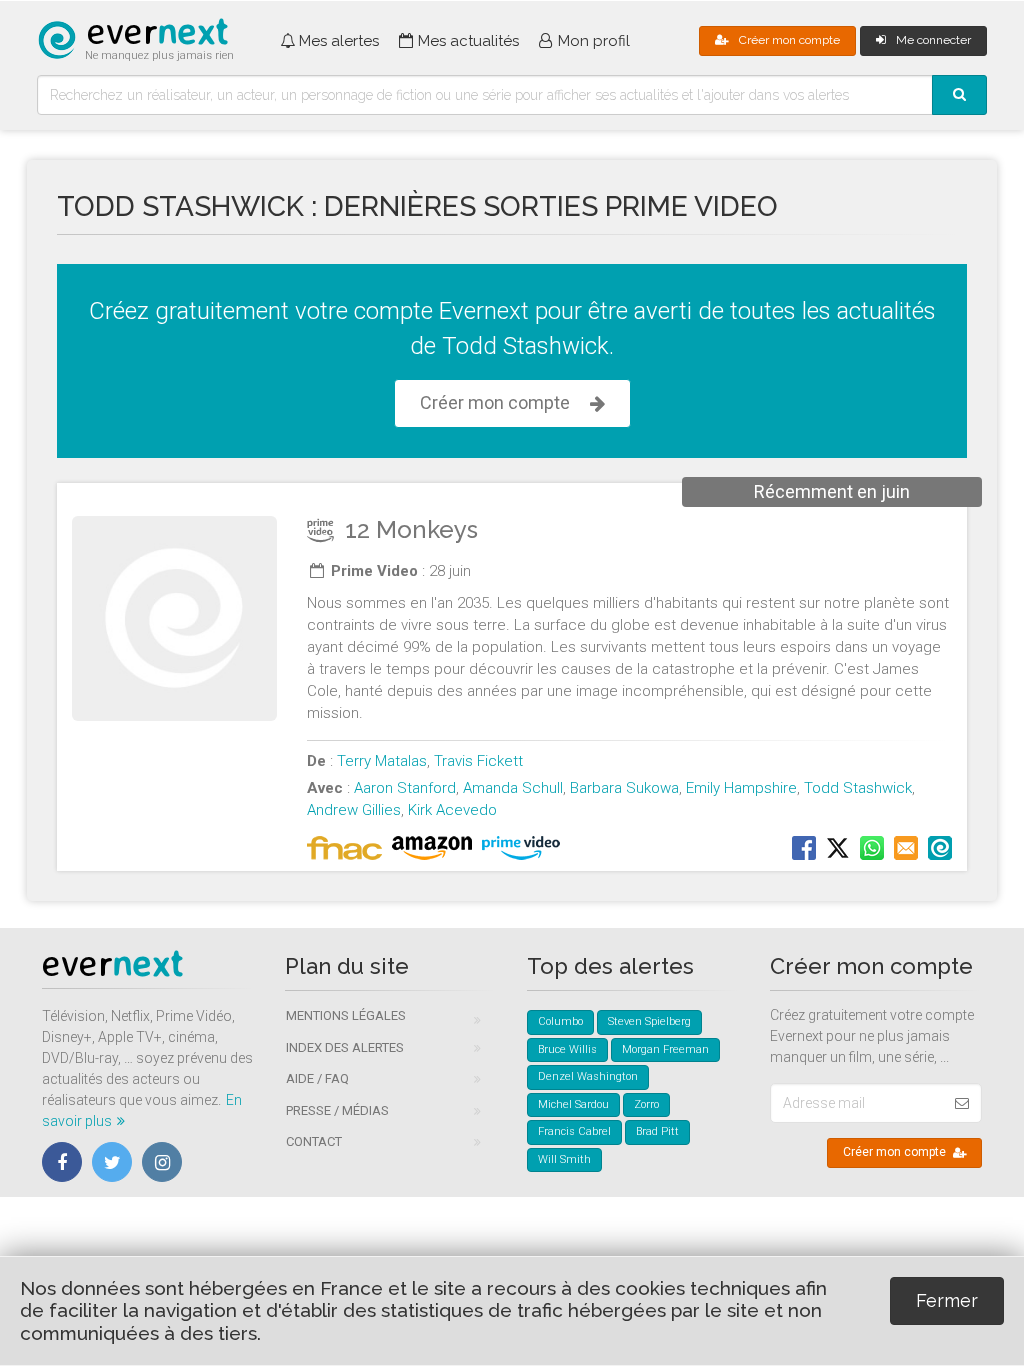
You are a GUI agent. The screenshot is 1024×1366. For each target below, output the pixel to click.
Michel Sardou (573, 1104)
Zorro (646, 1104)
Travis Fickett (478, 761)
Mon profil (594, 41)
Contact (314, 1141)
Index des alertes (345, 1047)
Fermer (947, 1300)
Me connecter (933, 40)
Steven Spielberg (649, 1021)
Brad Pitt (657, 1131)
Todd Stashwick (858, 788)
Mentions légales (346, 1015)
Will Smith (564, 1159)
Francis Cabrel (574, 1131)
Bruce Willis (567, 1049)
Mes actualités (468, 41)
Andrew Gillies (354, 810)
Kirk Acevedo (452, 810)
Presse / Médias (337, 1110)
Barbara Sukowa (624, 788)
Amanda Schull (513, 788)
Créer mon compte (789, 40)
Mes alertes (339, 41)
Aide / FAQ (317, 1078)
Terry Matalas (382, 761)
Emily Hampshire (741, 788)
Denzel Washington (588, 1076)
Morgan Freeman (665, 1049)
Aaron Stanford (405, 788)
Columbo (560, 1021)
